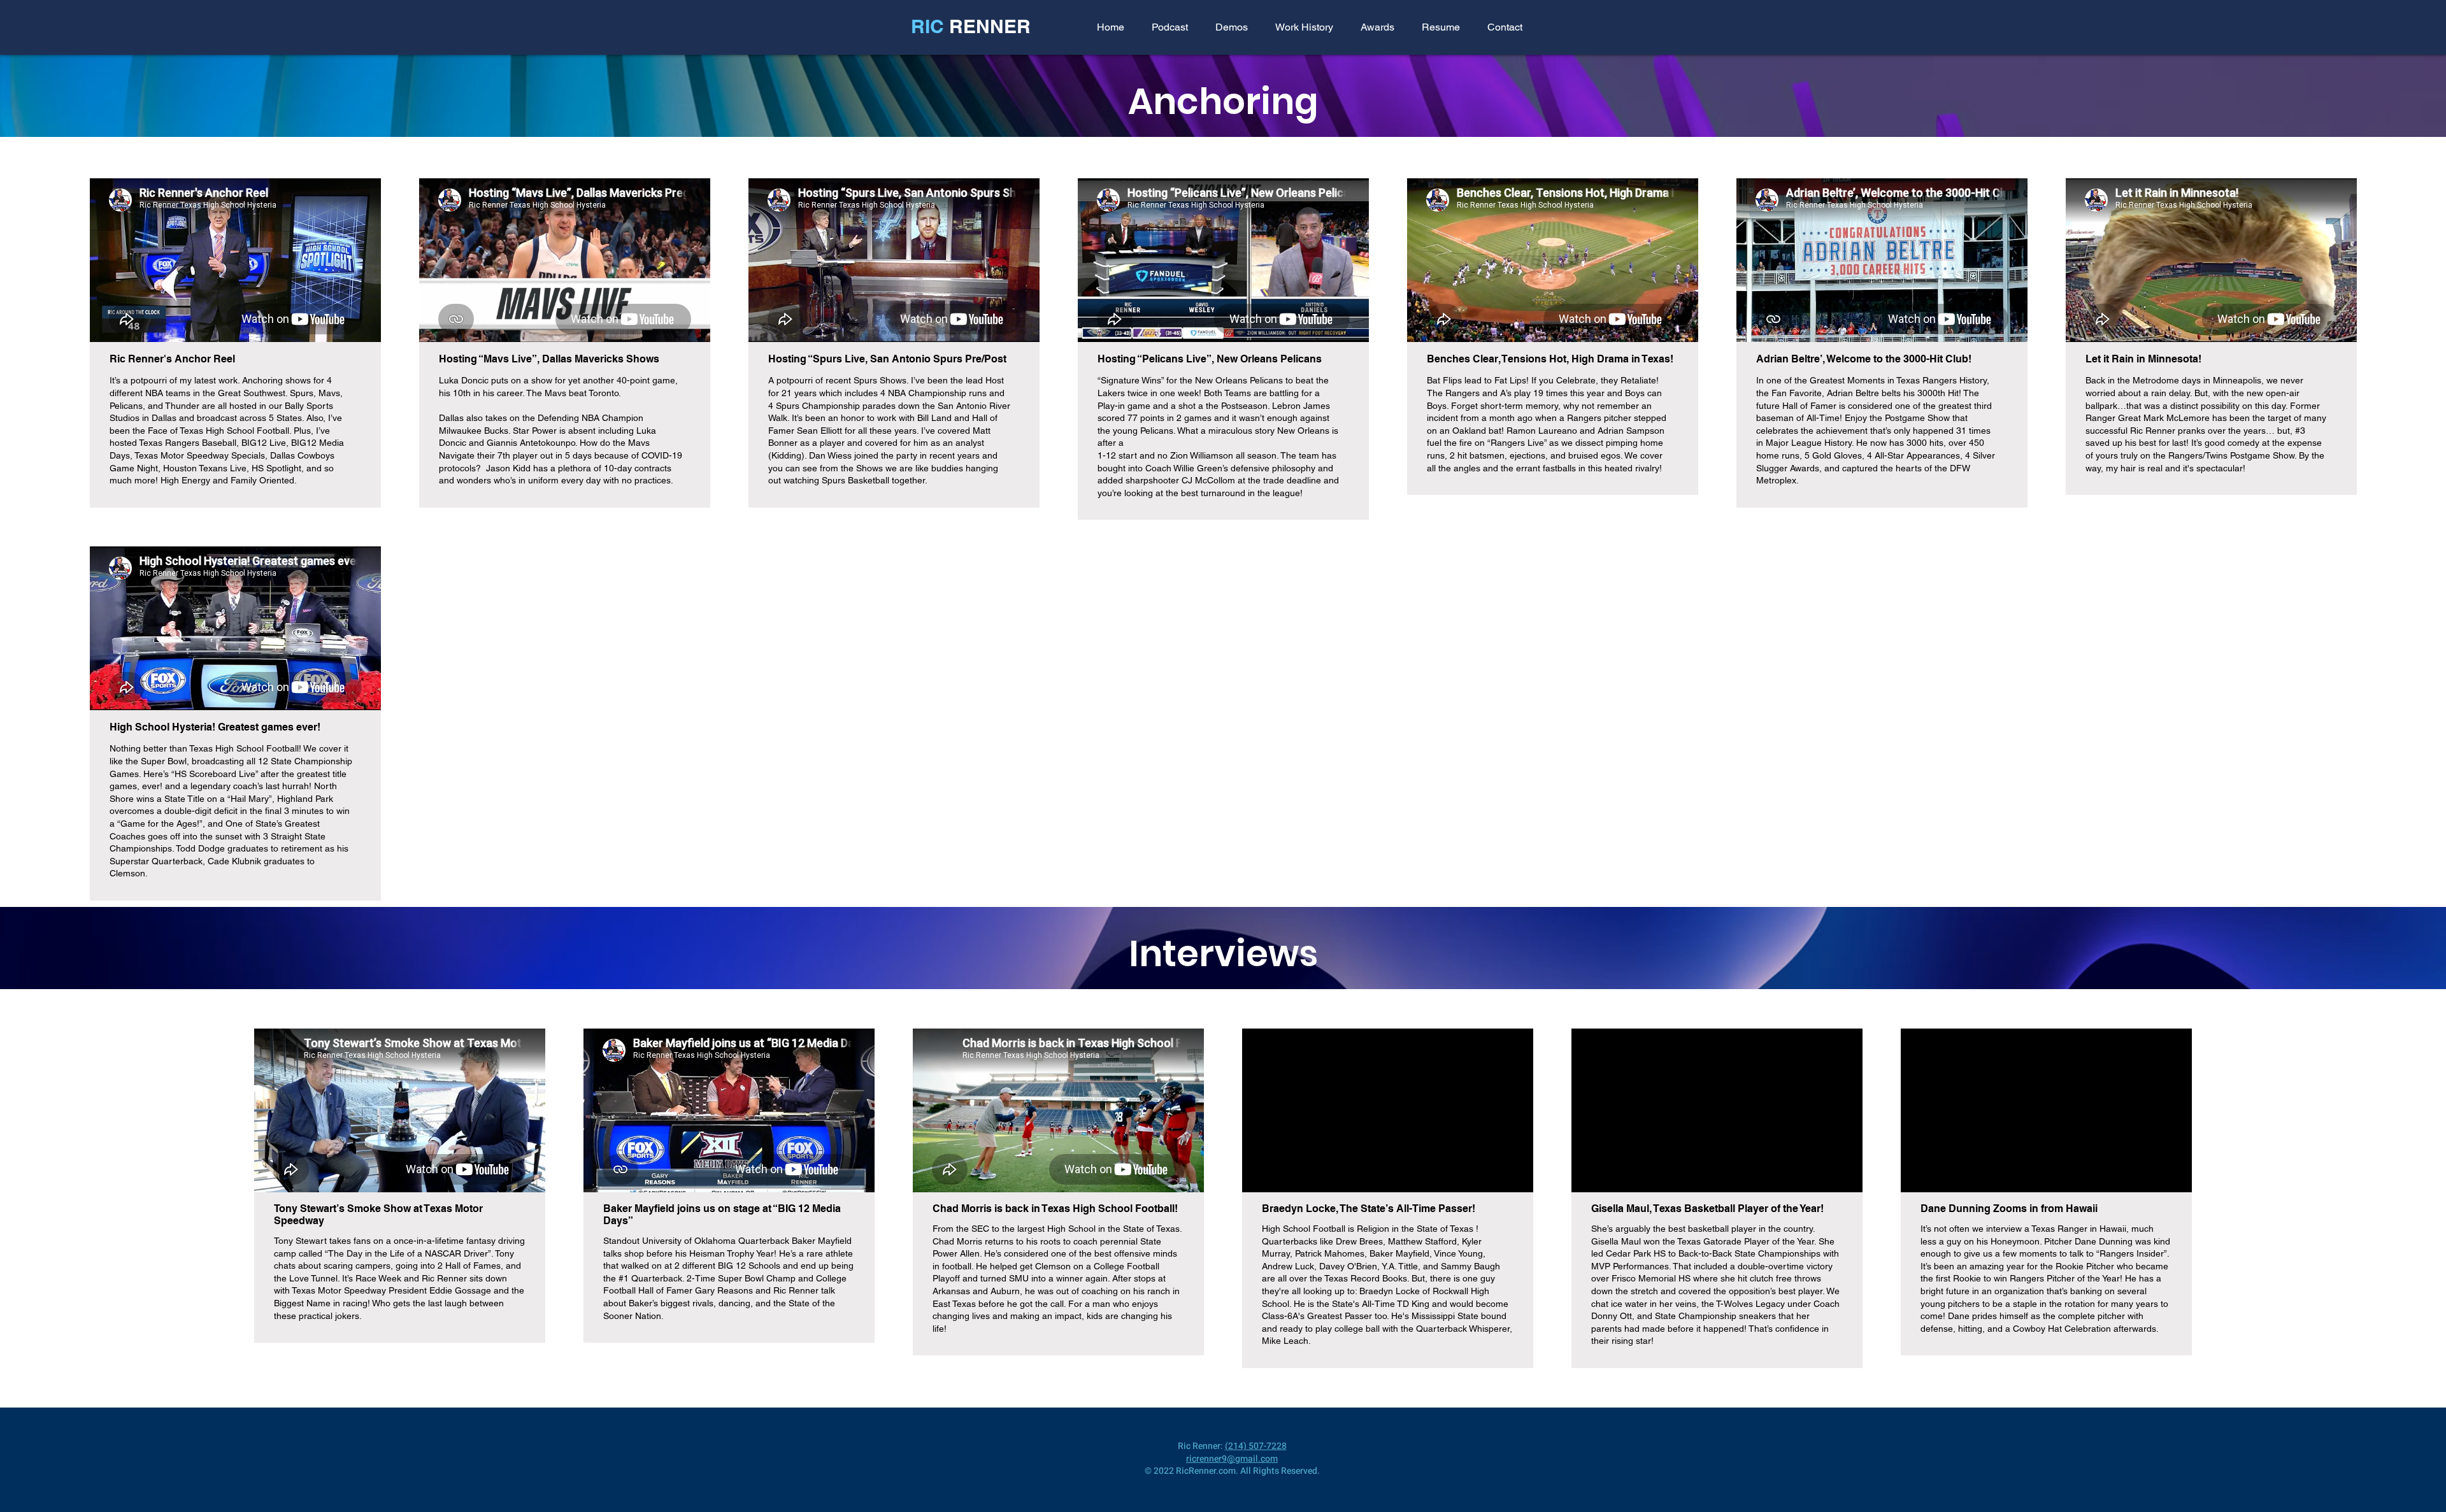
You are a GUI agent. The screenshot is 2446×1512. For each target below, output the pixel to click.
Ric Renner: (1201, 1446)
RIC (930, 26)
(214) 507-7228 (1256, 1446)
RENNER (990, 26)
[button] (1231, 27)
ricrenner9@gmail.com (1232, 1459)
